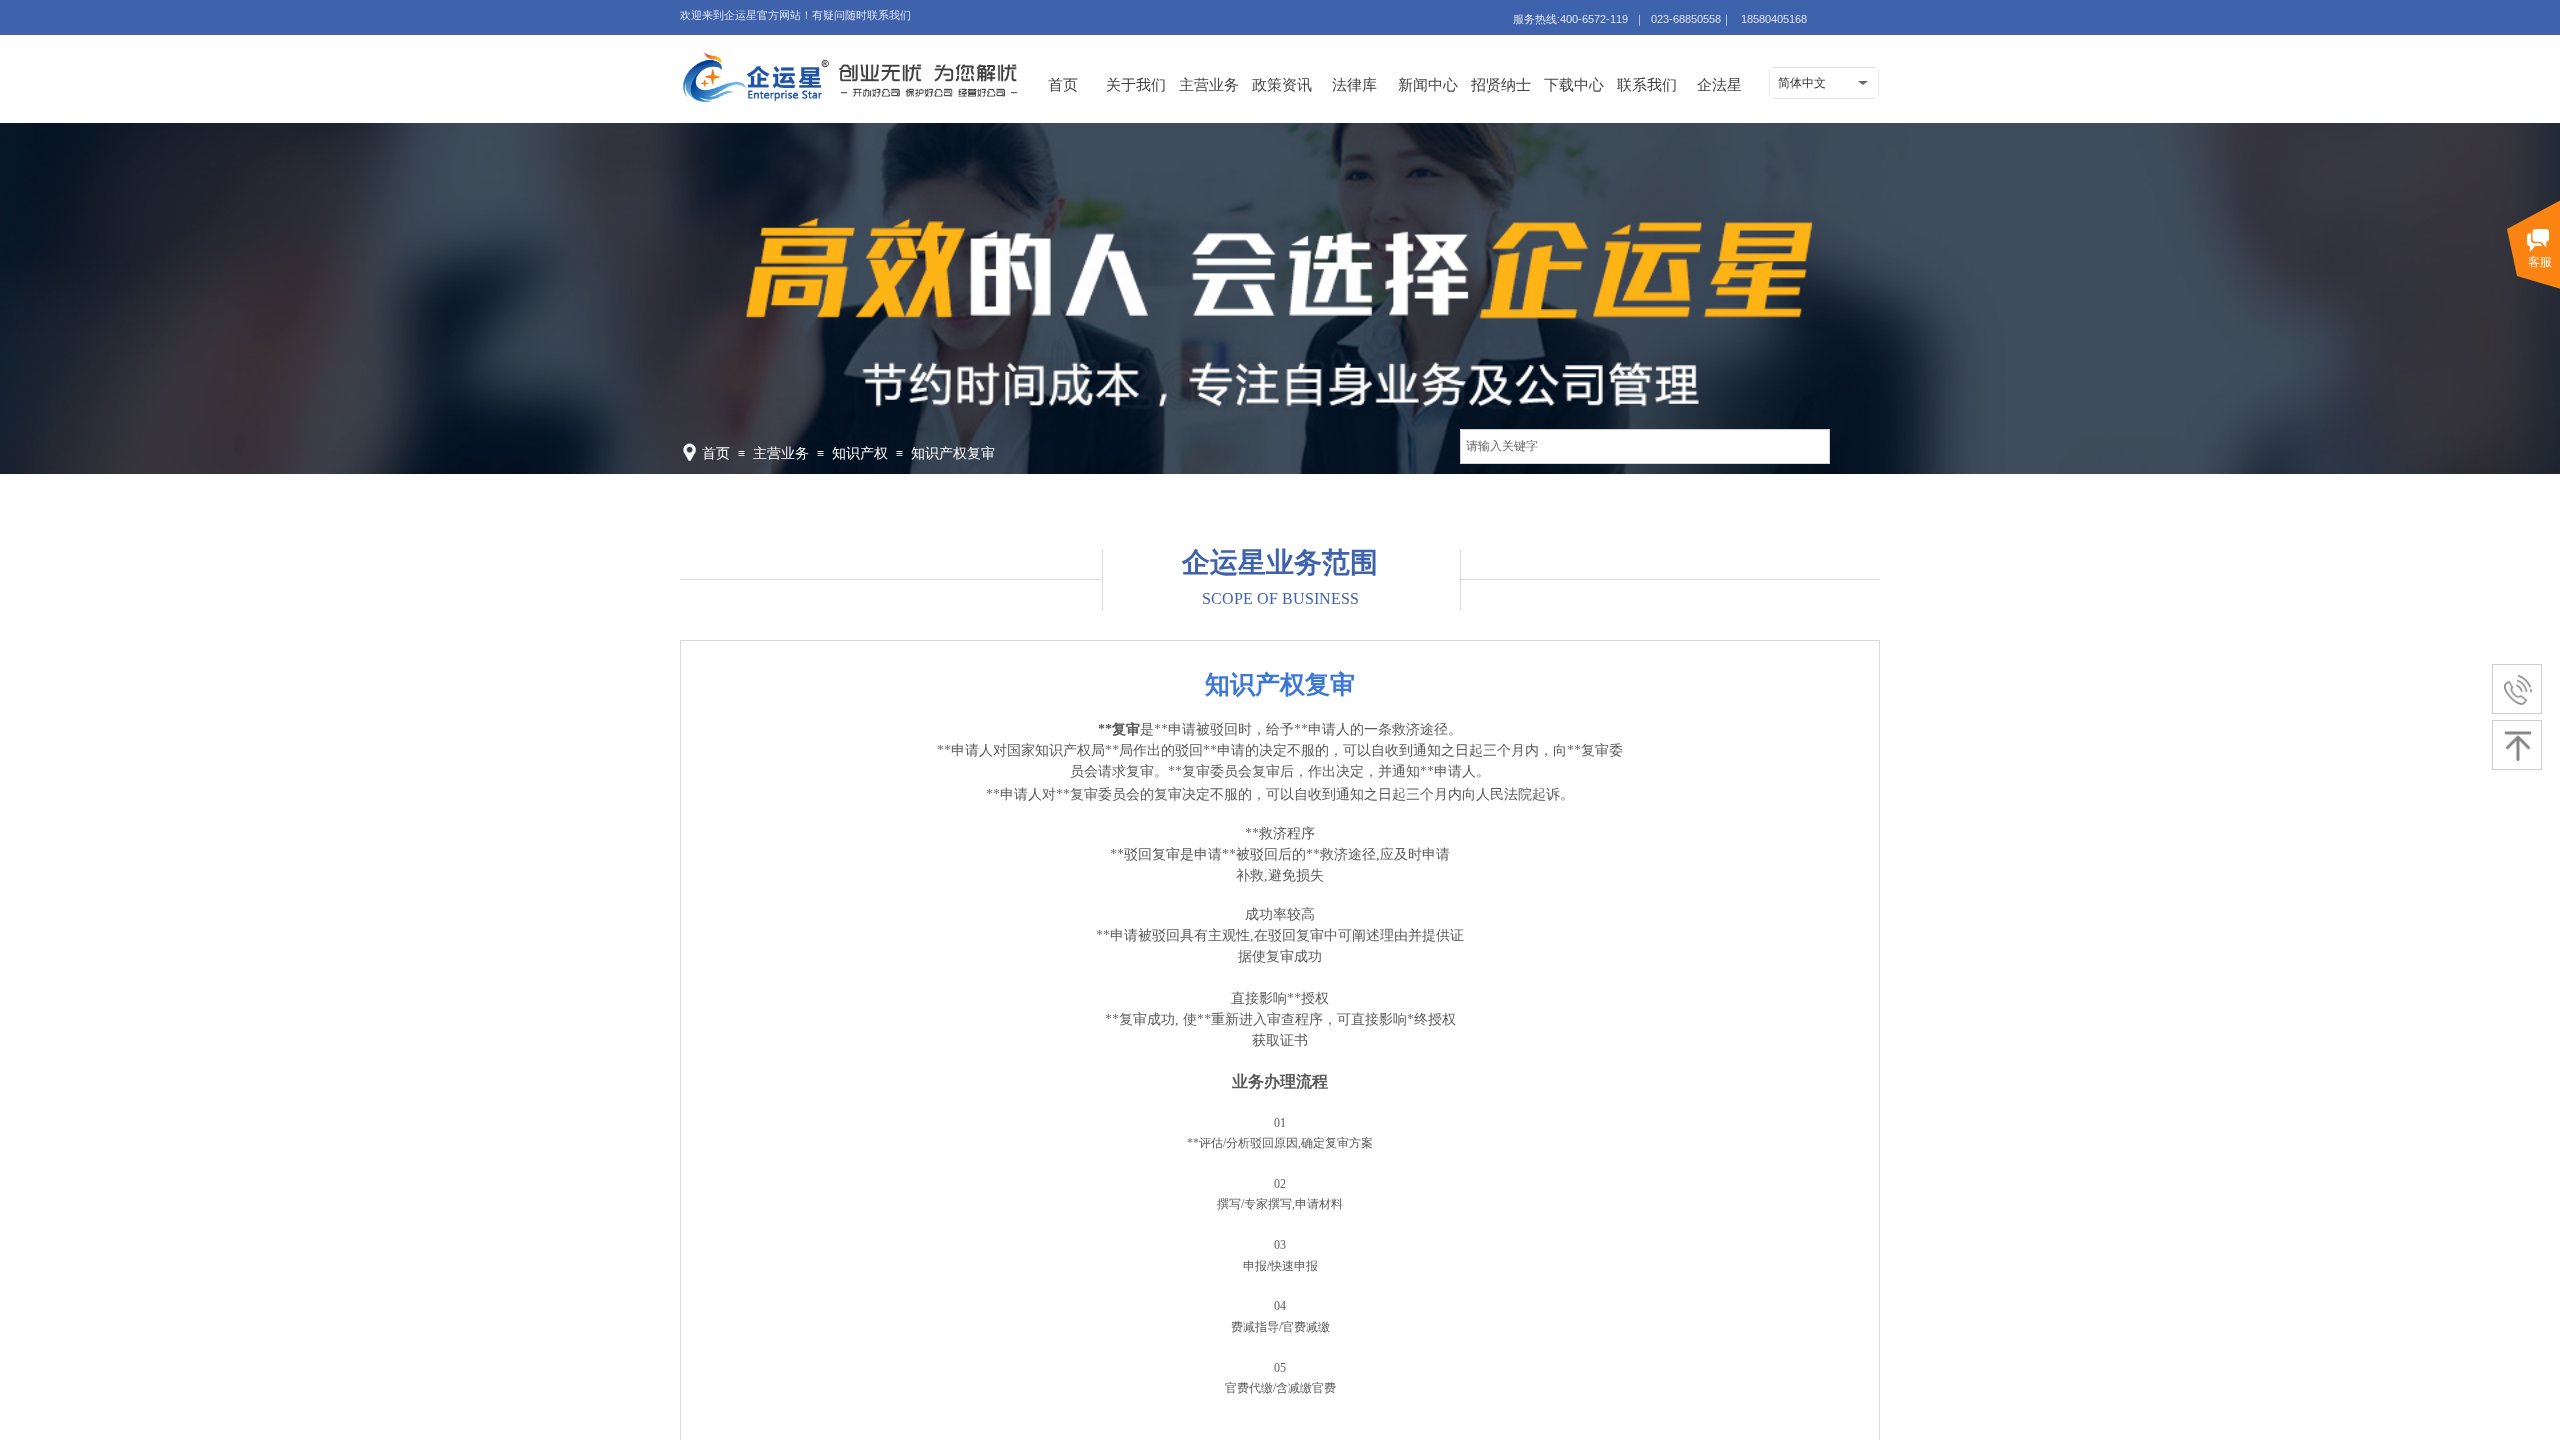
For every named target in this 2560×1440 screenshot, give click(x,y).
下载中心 (1574, 84)
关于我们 (1136, 84)
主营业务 (1209, 84)
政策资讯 (1282, 84)
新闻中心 (1428, 84)
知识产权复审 (953, 453)
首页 (1063, 84)
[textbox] (1645, 446)
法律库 (1354, 84)
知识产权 (860, 453)
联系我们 (1647, 84)
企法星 (1719, 84)
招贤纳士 (1501, 84)
